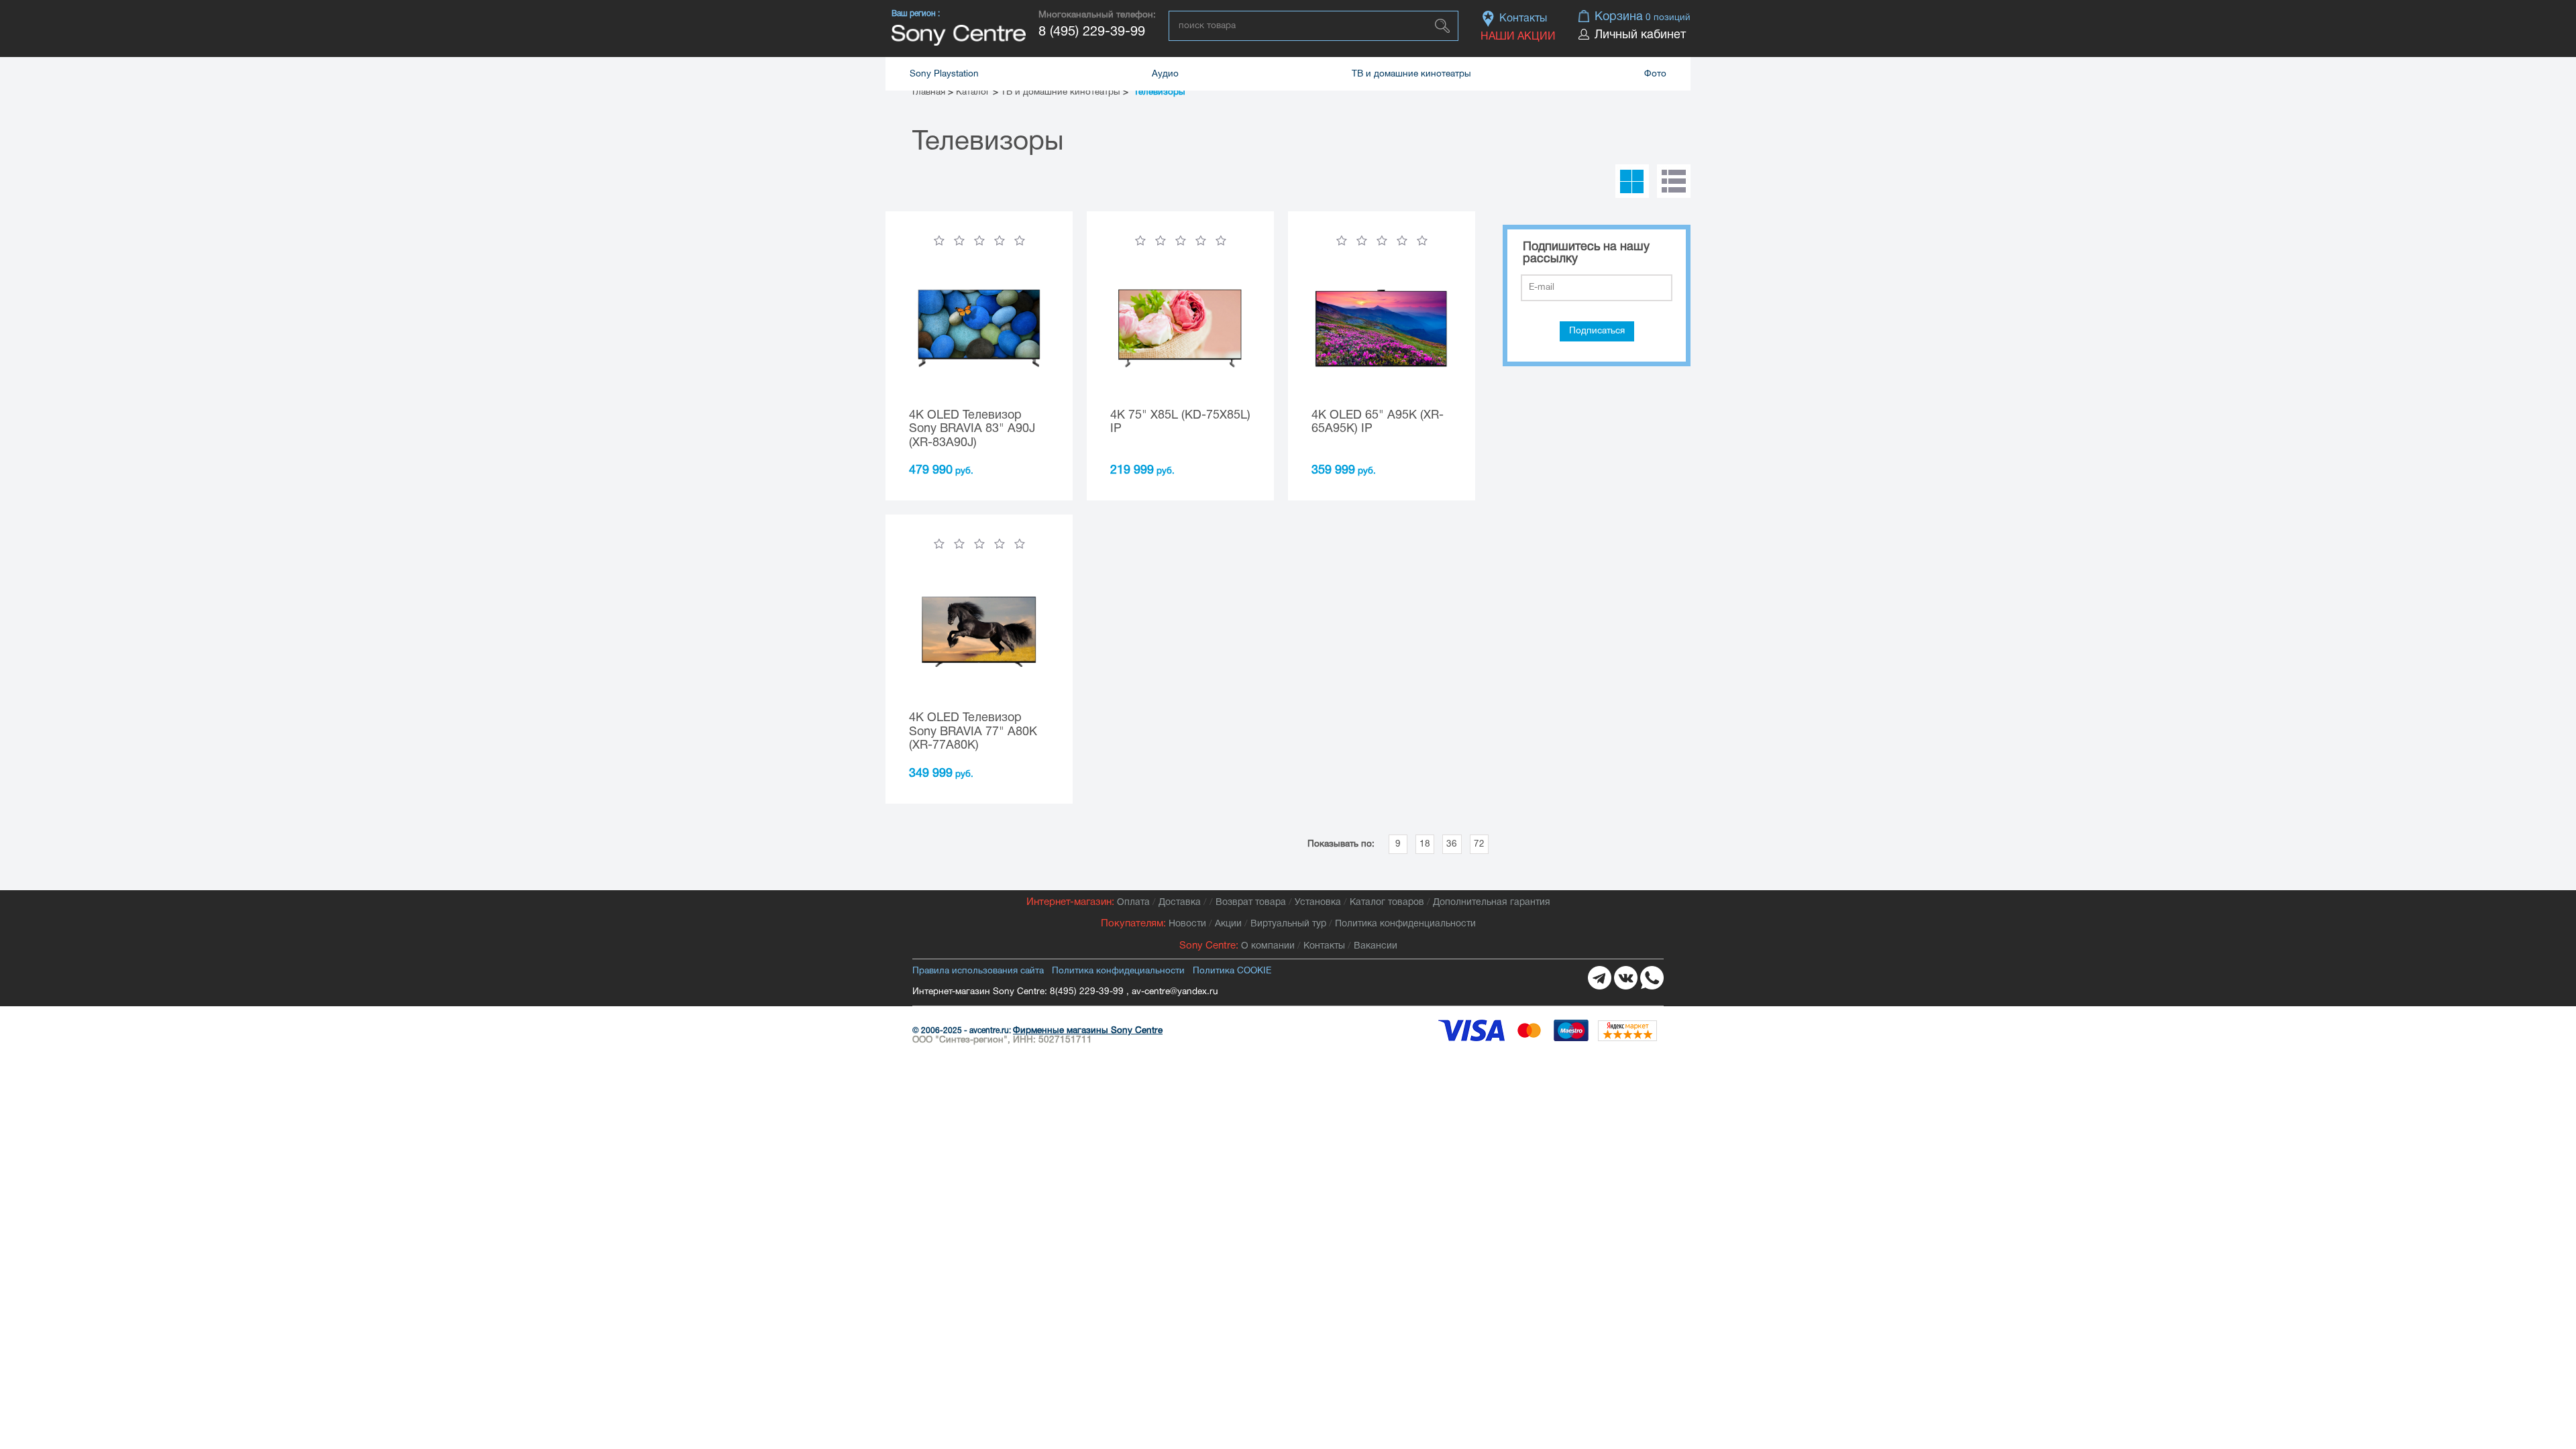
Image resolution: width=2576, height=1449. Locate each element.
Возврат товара (1251, 903)
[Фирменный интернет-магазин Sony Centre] (959, 35)
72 (1479, 844)
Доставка (1180, 903)
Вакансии (1376, 946)
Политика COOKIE (1232, 971)
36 (1452, 844)
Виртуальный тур (1288, 924)
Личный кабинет (1640, 35)
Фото (1655, 74)
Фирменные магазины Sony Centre (1088, 1031)
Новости (1187, 924)
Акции (1228, 924)
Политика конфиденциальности (1405, 924)
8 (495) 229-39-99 (1092, 32)
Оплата (1133, 903)
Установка (1318, 903)
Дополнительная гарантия (1492, 903)
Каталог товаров (1387, 903)
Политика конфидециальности (1118, 971)
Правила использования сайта (978, 971)
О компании (1268, 946)
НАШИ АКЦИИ (1518, 37)
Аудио (1165, 74)
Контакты (1523, 19)
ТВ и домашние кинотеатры (1411, 74)
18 (1425, 844)
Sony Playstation (944, 74)
